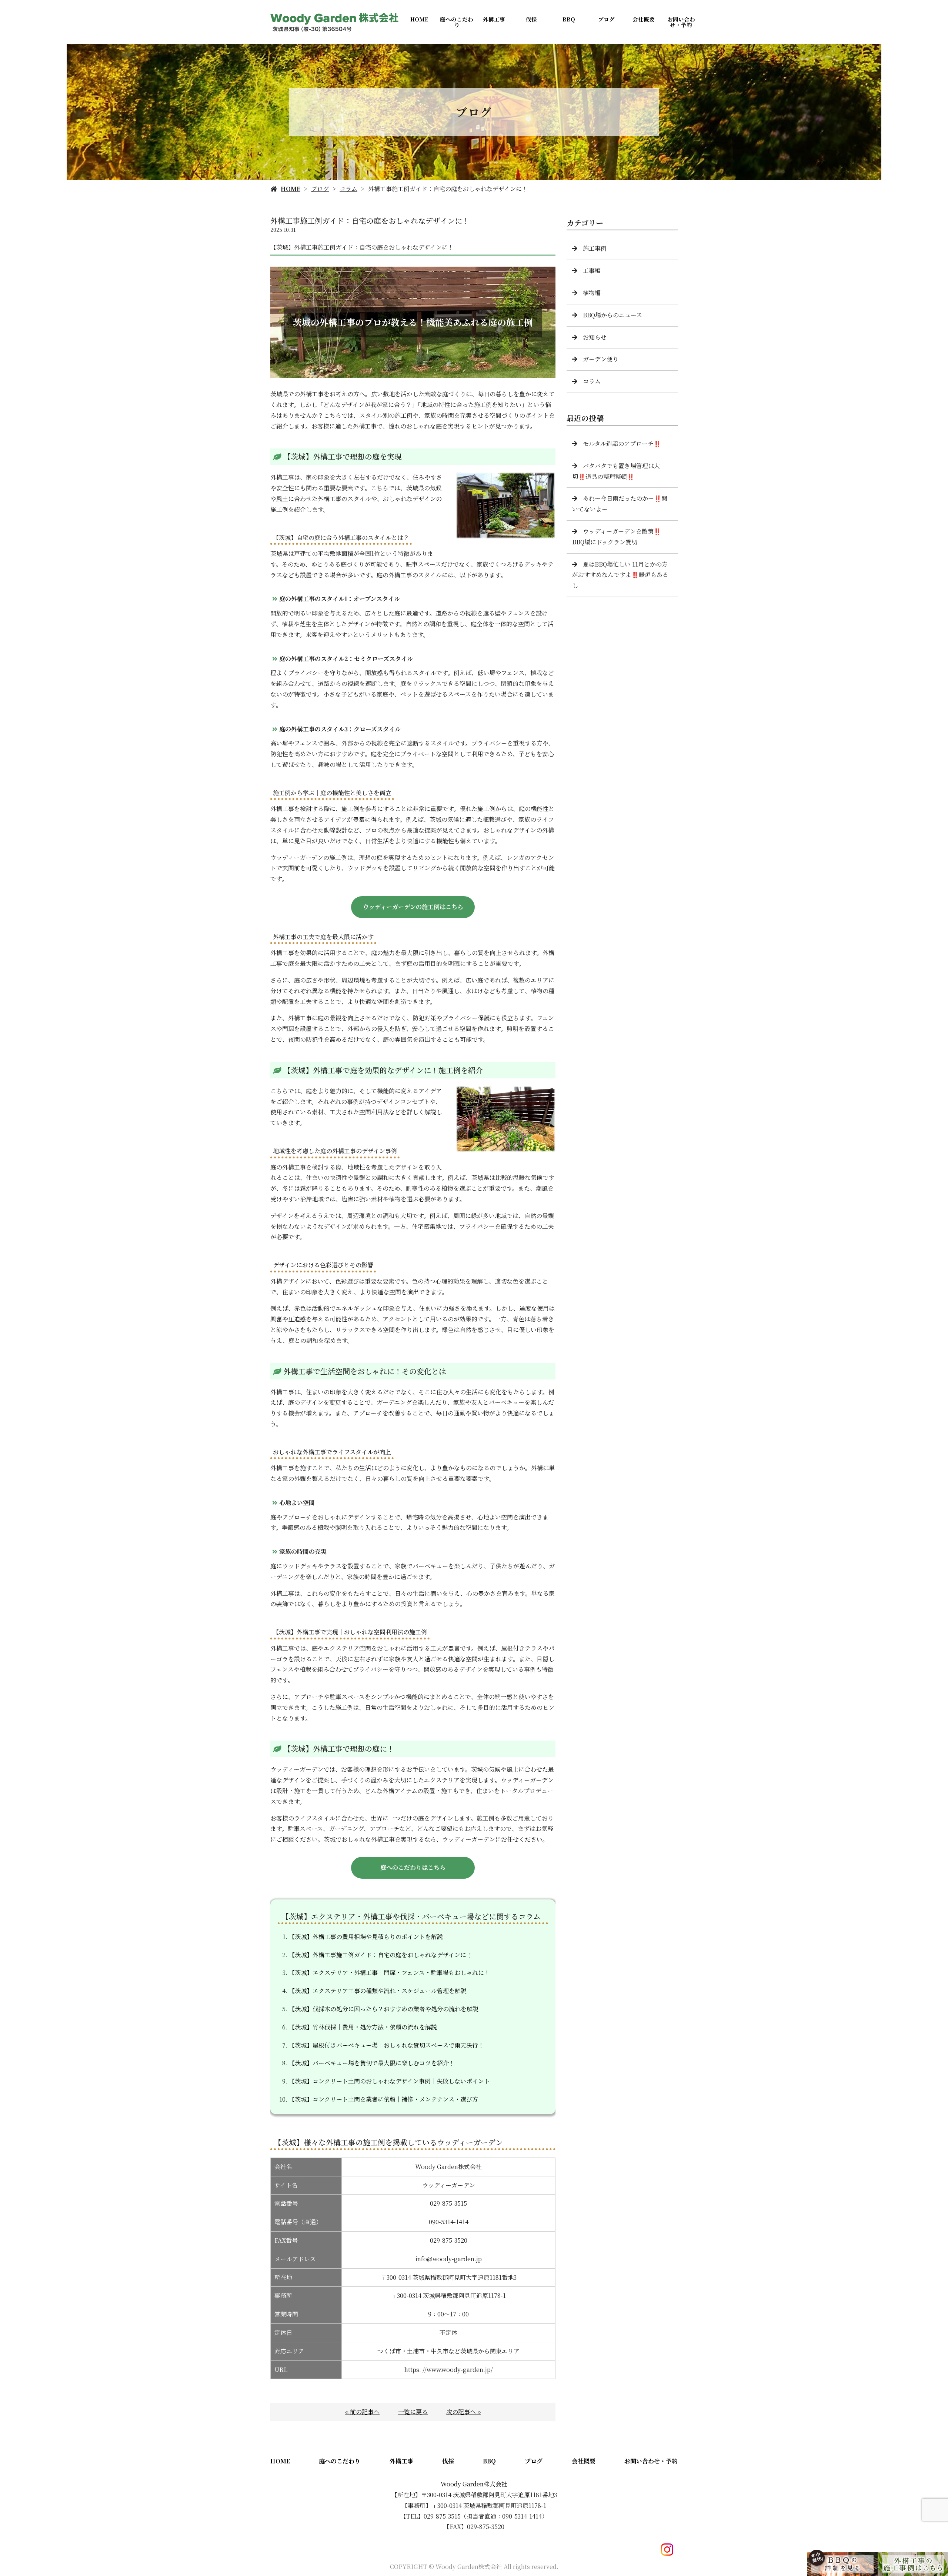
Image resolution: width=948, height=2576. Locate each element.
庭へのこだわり (457, 22)
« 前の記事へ (362, 2412)
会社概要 (644, 19)
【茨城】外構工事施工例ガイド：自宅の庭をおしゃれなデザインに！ (380, 1955)
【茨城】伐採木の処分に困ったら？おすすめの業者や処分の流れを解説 (384, 2009)
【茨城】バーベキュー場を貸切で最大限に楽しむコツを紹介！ (372, 2063)
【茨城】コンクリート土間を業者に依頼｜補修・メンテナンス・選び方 (383, 2099)
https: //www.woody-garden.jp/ (449, 2370)
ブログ (606, 19)
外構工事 (494, 19)
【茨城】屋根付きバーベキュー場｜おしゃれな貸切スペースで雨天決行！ (386, 2045)
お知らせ (595, 337)
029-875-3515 (448, 2203)
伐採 (531, 19)
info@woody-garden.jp (449, 2259)
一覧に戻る (413, 2412)
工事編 (592, 271)
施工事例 (595, 248)
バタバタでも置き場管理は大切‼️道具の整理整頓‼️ (616, 471)
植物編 (592, 293)
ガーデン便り (601, 359)
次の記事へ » (463, 2412)
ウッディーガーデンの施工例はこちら (413, 907)
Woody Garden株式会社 (474, 2484)
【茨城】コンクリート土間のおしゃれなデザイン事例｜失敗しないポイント (389, 2081)
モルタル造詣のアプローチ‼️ (622, 443)
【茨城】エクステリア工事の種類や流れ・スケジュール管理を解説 (378, 1991)
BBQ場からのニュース (612, 315)
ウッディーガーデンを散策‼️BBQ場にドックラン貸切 (617, 537)
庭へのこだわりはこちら (413, 1867)
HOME (419, 19)
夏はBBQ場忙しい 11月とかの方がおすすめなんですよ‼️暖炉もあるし (620, 575)
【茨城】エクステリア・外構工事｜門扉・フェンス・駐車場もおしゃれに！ (389, 1973)
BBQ (569, 19)
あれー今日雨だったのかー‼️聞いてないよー (620, 504)
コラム (348, 189)
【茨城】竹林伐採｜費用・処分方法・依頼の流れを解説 (363, 2027)
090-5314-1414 (449, 2222)
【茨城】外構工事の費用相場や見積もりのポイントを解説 (366, 1937)
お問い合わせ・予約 (681, 22)
